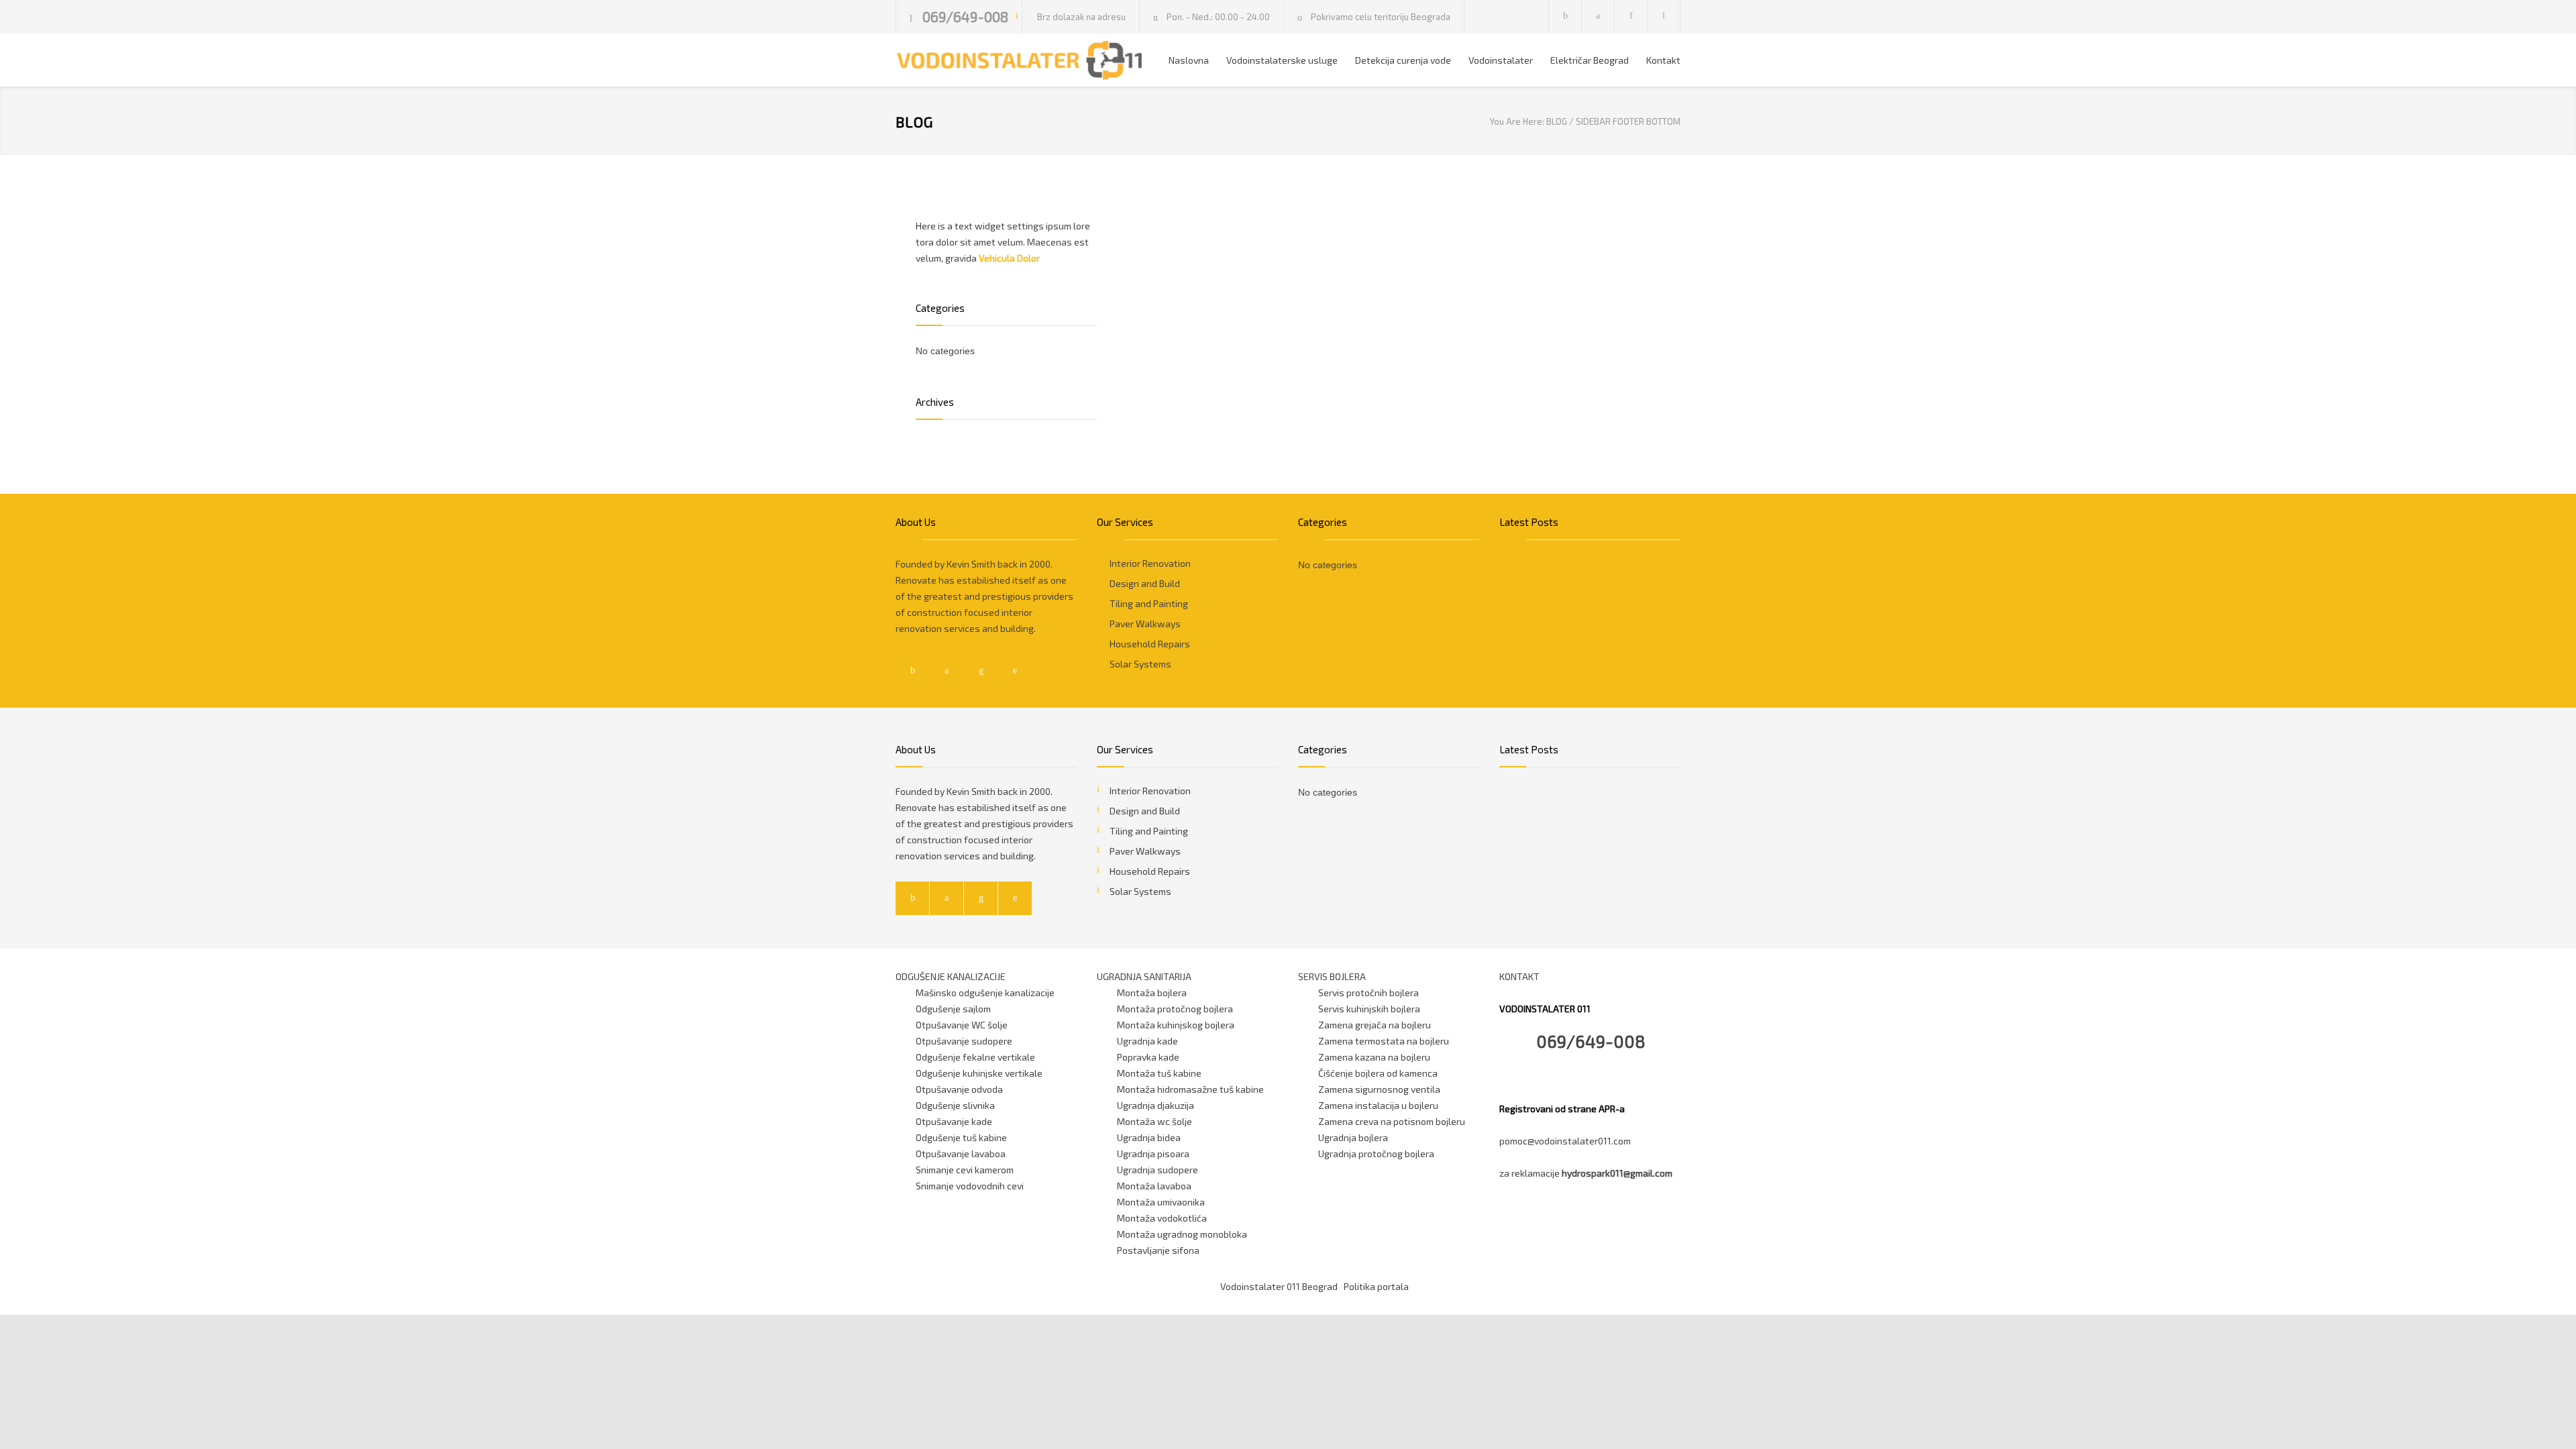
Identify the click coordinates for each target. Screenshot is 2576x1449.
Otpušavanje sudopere (964, 1041)
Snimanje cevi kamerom (965, 1170)
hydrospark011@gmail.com (1617, 1173)
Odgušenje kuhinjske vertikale (979, 1073)
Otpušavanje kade (954, 1121)
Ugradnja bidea (1149, 1137)
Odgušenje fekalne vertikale (975, 1057)
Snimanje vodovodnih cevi (970, 1186)
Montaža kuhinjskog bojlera (1176, 1025)
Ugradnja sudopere (1158, 1170)
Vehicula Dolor (1009, 258)
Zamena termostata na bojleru (1384, 1041)
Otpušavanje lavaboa (961, 1153)
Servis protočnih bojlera (1368, 992)
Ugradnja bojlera (1353, 1137)
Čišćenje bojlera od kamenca (1378, 1073)
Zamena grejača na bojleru (1375, 1025)
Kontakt (1663, 60)
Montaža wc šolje (1155, 1121)
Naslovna (1189, 60)
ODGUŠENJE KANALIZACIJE (951, 976)
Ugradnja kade (1147, 1041)
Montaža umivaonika (1161, 1202)
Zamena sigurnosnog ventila (1379, 1089)
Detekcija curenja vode (1403, 60)
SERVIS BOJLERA (1332, 976)
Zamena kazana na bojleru (1374, 1057)
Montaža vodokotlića (1162, 1218)
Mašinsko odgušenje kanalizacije (985, 992)
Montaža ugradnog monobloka (1182, 1234)
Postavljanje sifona (1158, 1250)
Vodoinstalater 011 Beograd (1279, 1286)
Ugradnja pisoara (1153, 1153)
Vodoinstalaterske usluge (1282, 60)
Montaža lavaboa (1154, 1186)
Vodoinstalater (1501, 60)
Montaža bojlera (1152, 992)
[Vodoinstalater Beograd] (1020, 60)
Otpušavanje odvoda (959, 1089)
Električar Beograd (1590, 60)
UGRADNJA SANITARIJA (1144, 976)
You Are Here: (1517, 121)
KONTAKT (1519, 976)
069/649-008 (965, 16)
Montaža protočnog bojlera (1175, 1009)
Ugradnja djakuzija (1156, 1105)
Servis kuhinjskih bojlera (1369, 1009)
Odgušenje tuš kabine (961, 1137)
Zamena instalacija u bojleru (1378, 1105)
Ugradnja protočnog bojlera (1376, 1153)
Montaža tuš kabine (1159, 1073)
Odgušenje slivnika (955, 1105)
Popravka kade (1148, 1057)
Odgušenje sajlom (953, 1009)
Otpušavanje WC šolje (962, 1025)
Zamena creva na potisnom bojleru (1392, 1121)
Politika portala (1376, 1286)
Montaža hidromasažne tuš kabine (1190, 1089)
